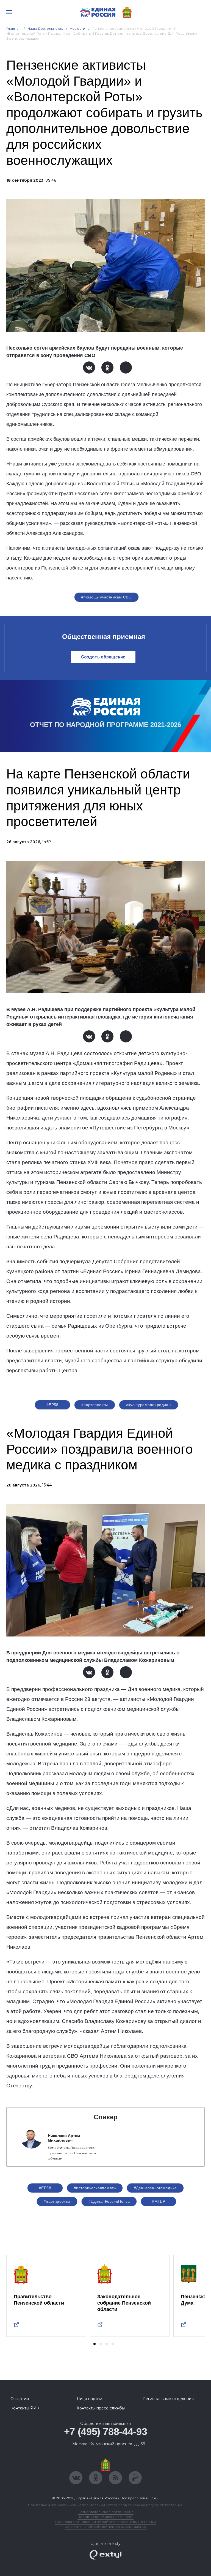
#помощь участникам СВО (106, 597)
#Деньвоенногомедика (155, 2188)
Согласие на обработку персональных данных (105, 2527)
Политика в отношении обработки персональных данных (106, 2522)
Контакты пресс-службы (101, 2408)
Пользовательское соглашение (106, 2512)
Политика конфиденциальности (105, 2517)
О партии (20, 2399)
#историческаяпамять (95, 2188)
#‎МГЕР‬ (159, 2201)
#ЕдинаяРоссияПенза (109, 2201)
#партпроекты (95, 1405)
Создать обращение (103, 657)
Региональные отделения (168, 2399)
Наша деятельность (45, 28)
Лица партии (89, 2399)
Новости (78, 28)
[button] (95, 2344)
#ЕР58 (52, 1405)
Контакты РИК (25, 2408)
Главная (14, 28)
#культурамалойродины (149, 1405)
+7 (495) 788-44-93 (106, 2432)
